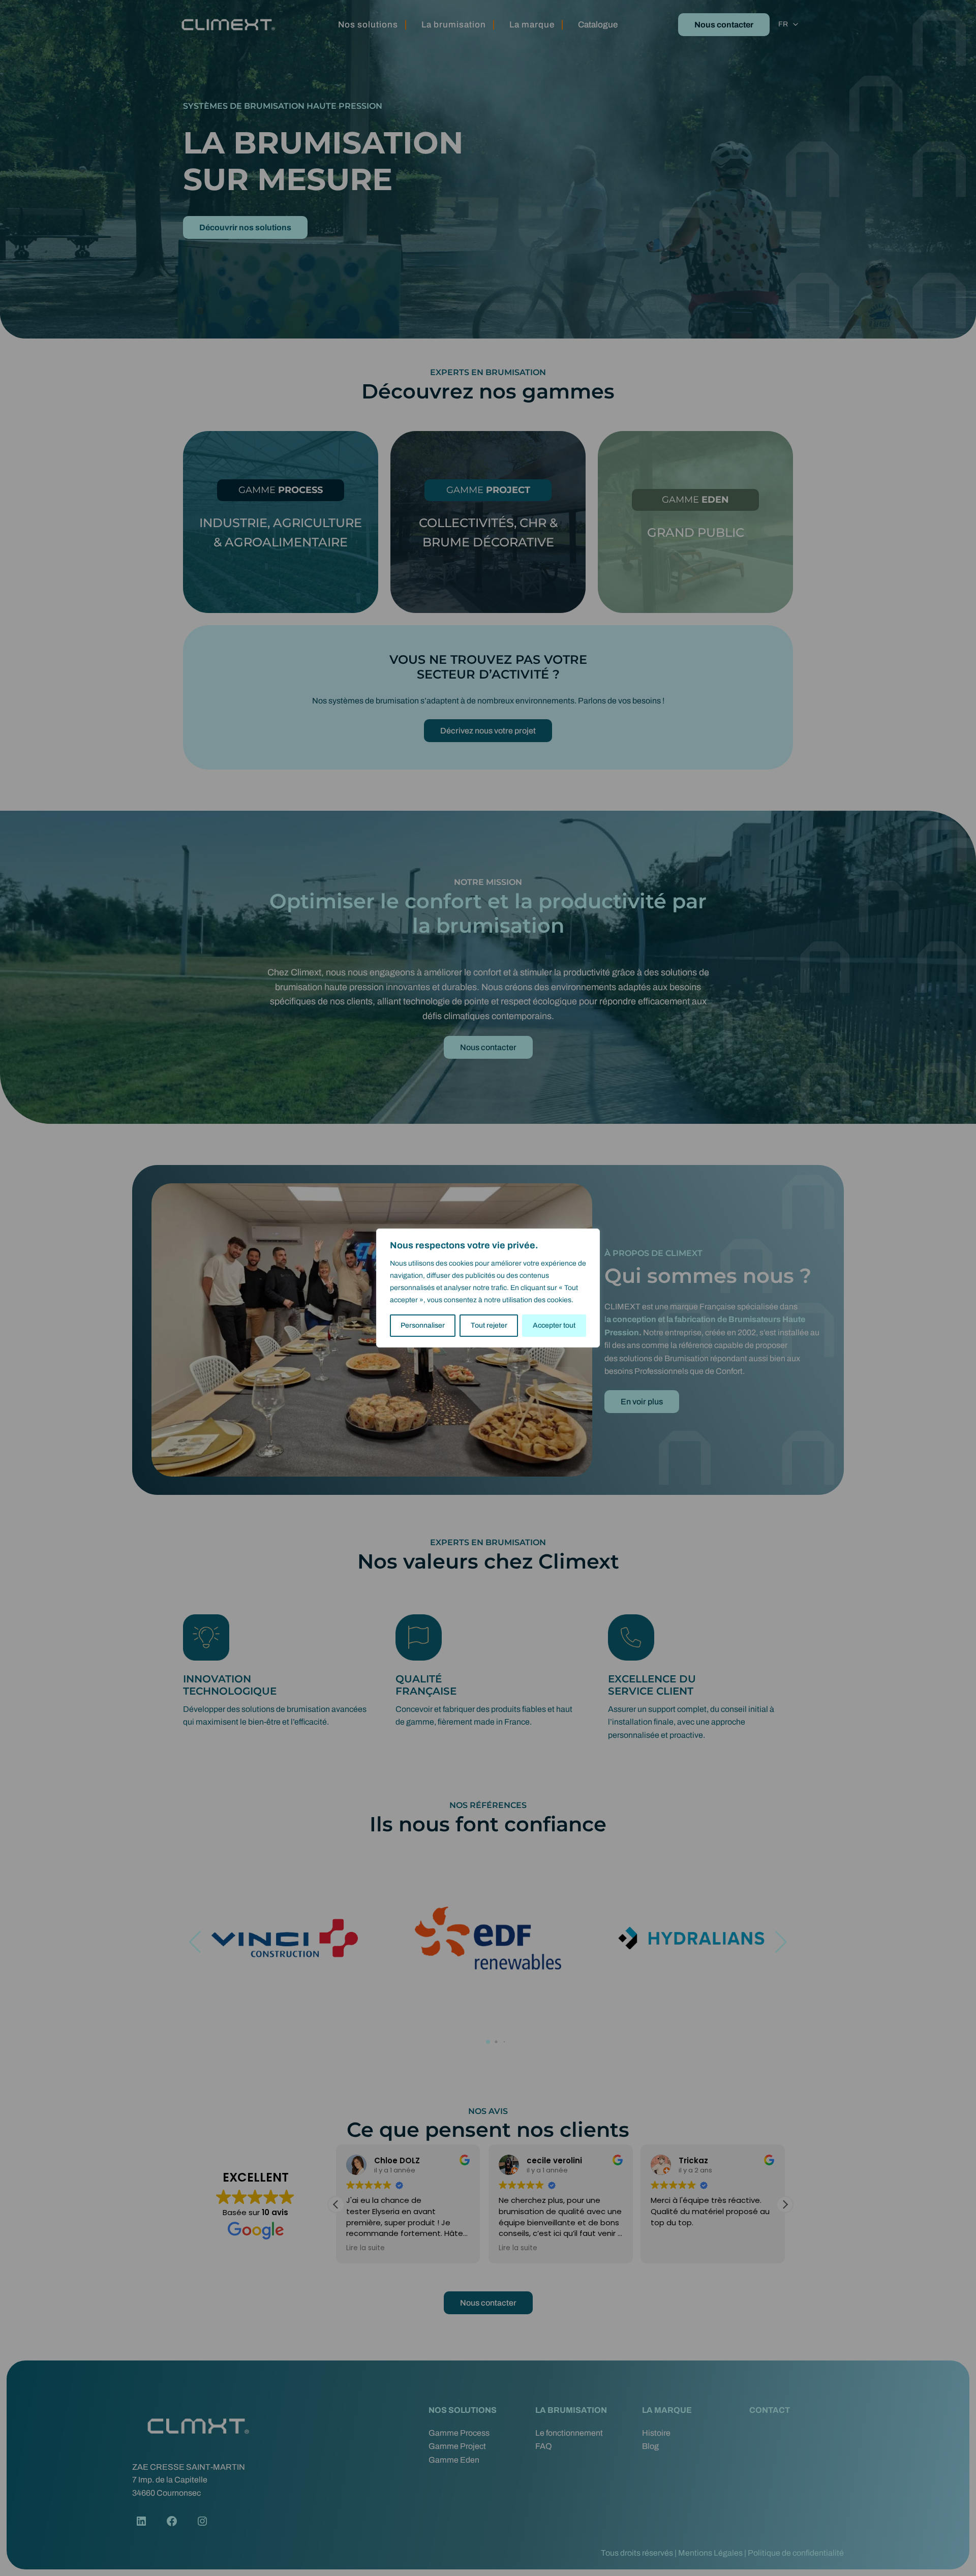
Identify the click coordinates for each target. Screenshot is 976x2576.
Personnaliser (423, 1325)
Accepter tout (554, 1325)
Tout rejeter (489, 1325)
